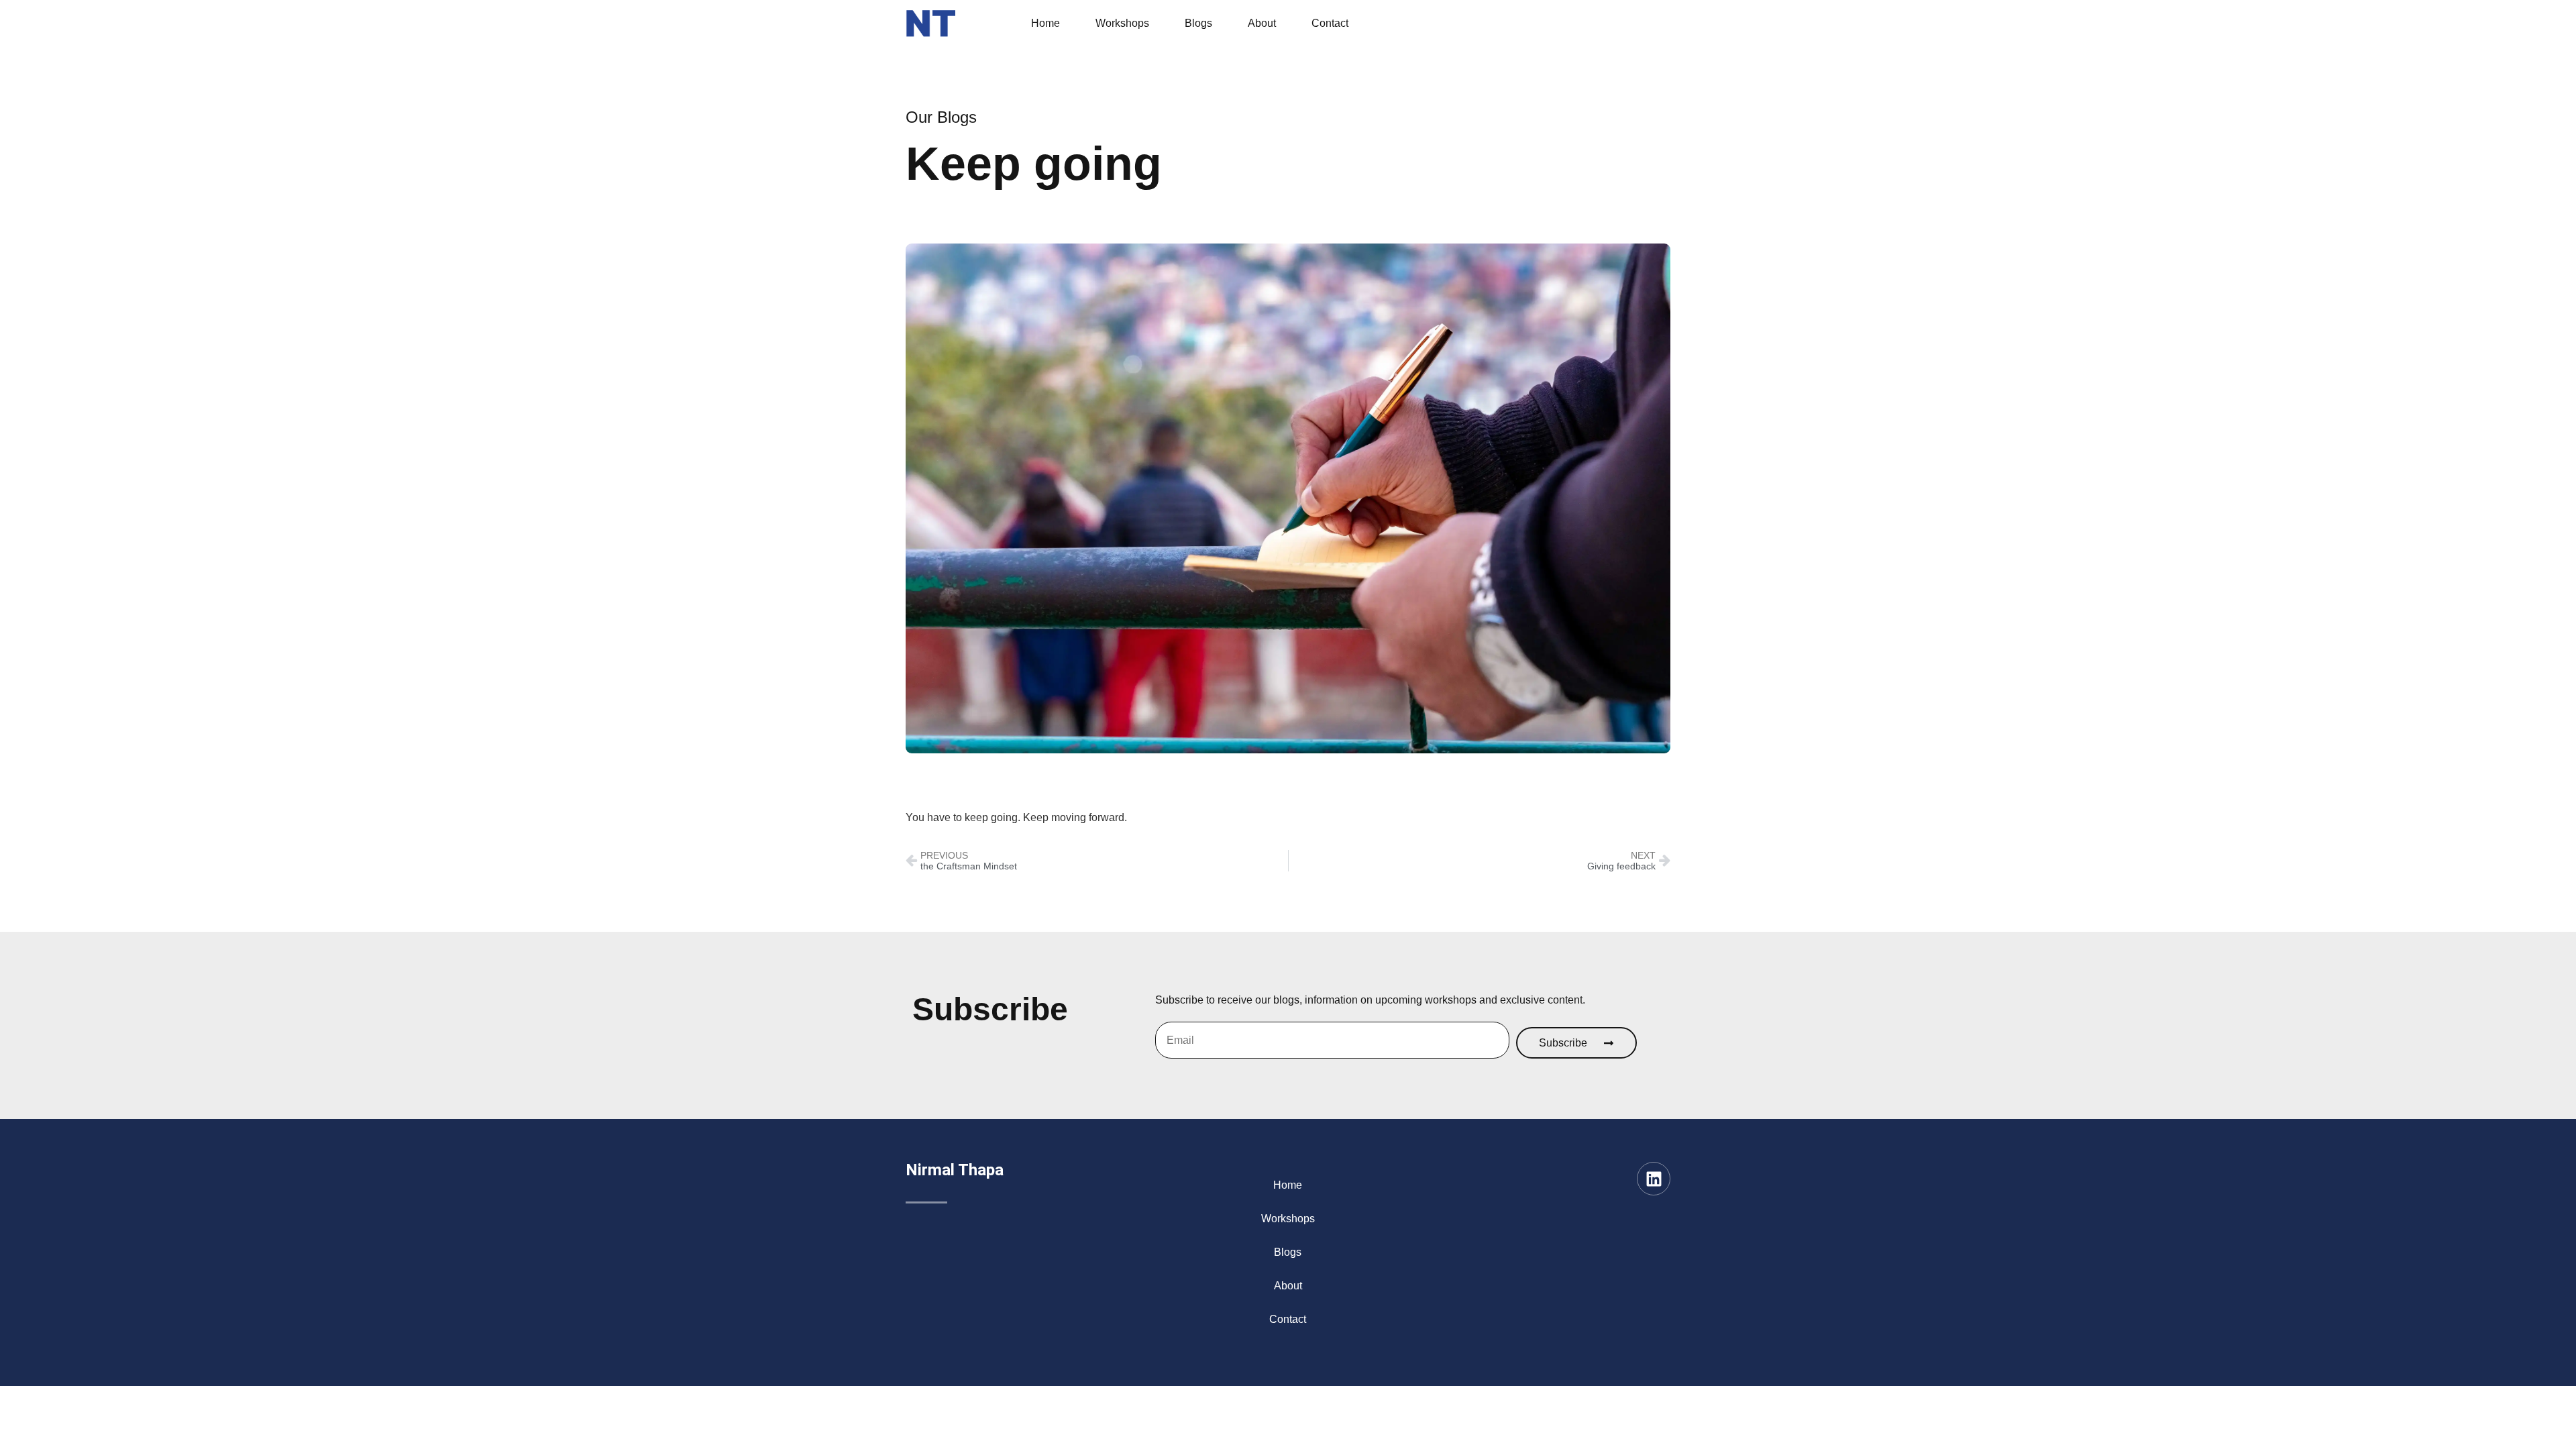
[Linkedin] (1654, 1179)
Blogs (1198, 23)
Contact (1330, 23)
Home (1045, 23)
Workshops (1122, 23)
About (1262, 23)
